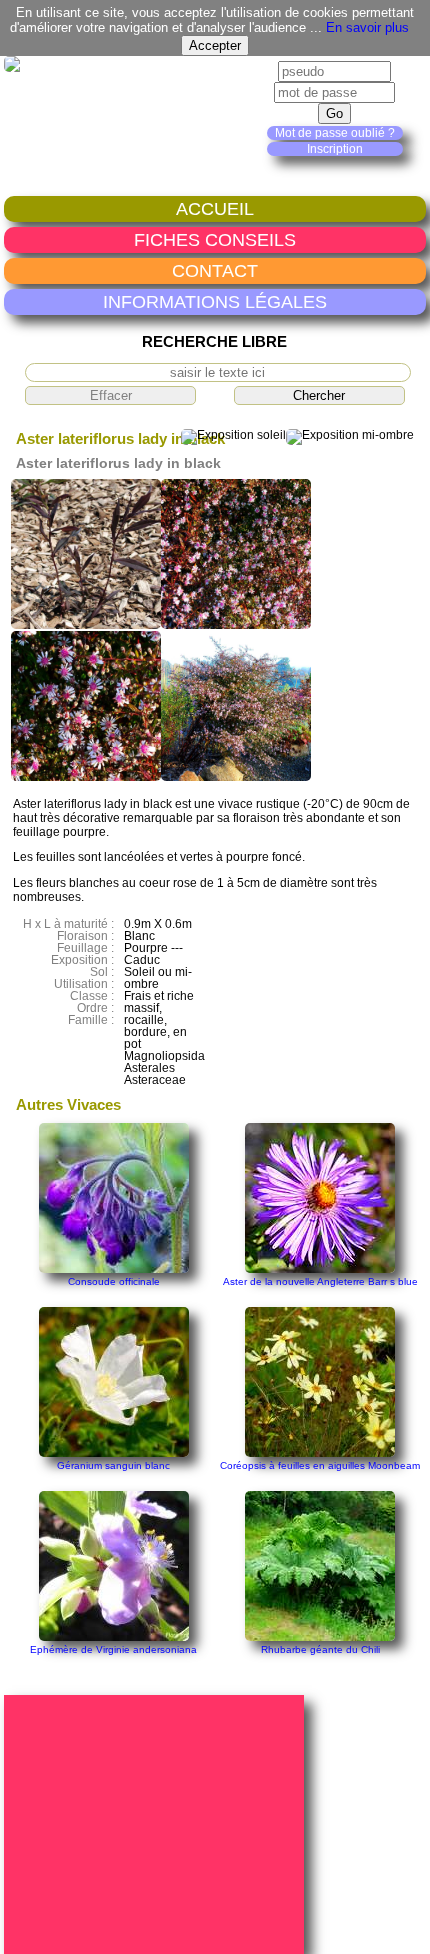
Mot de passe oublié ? (335, 133)
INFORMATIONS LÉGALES (215, 301)
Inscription (335, 149)
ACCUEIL (215, 208)
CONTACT (215, 270)
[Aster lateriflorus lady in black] (86, 625)
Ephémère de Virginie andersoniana (113, 1649)
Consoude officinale (114, 1281)
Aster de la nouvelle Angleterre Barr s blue (320, 1281)
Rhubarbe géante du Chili (320, 1649)
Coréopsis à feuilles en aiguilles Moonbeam (320, 1465)
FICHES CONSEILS (215, 239)
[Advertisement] (157, 1823)
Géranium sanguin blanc (113, 1465)
